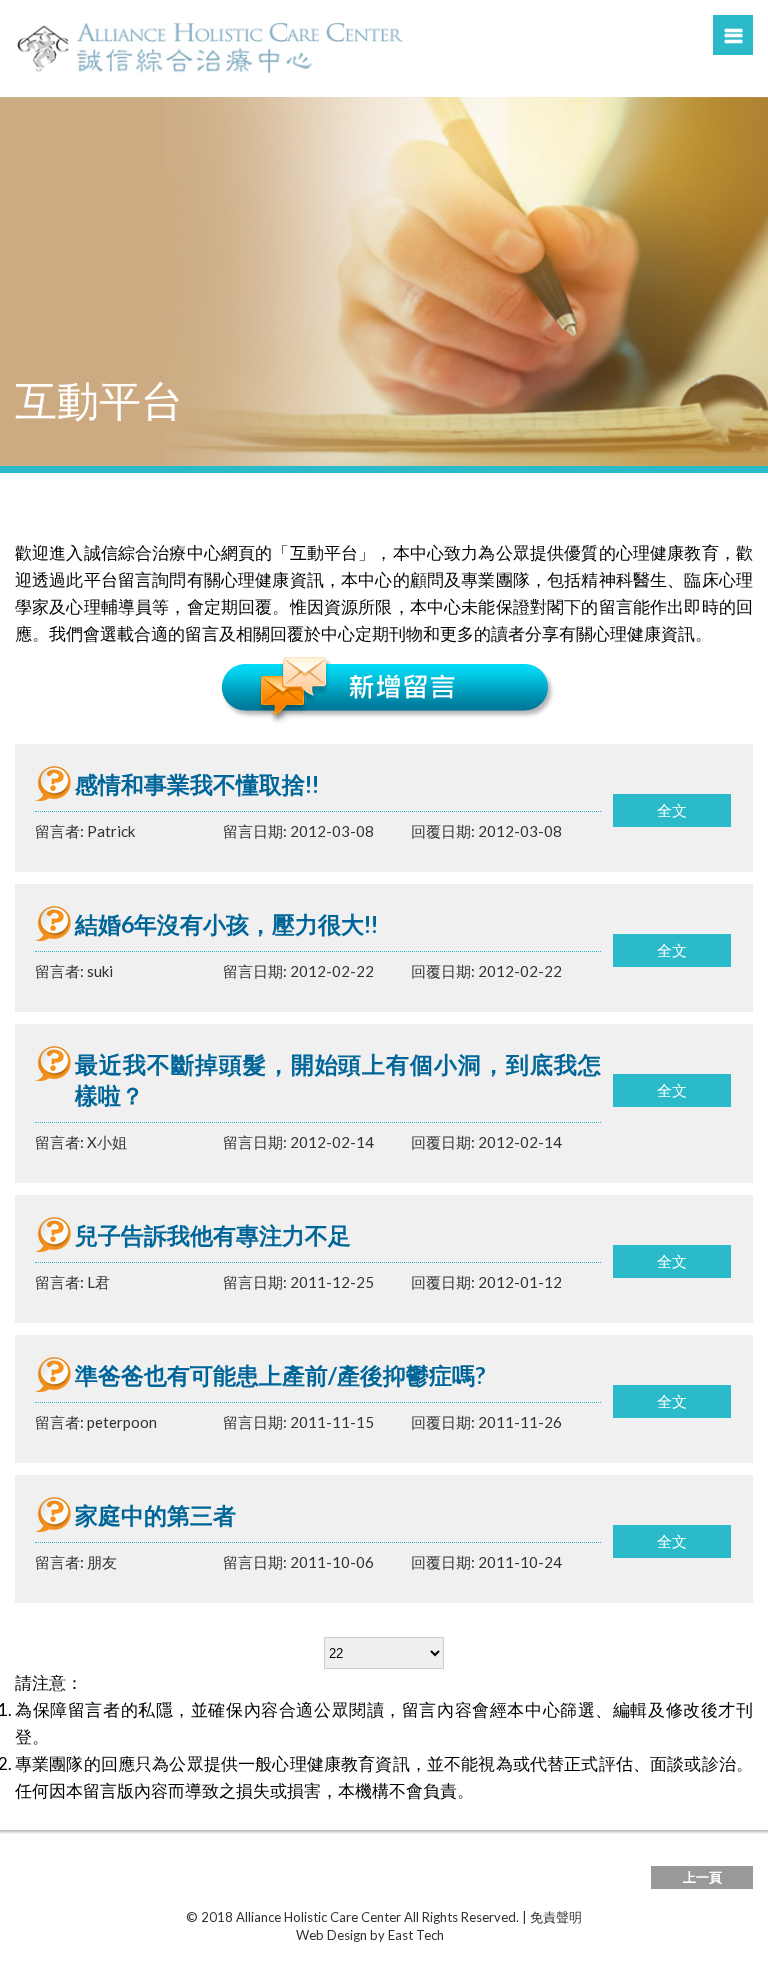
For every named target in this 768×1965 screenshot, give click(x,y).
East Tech (416, 1935)
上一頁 (702, 1877)
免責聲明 (556, 1917)
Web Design (331, 1935)
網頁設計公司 (484, 1935)
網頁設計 (270, 1935)
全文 (672, 810)
